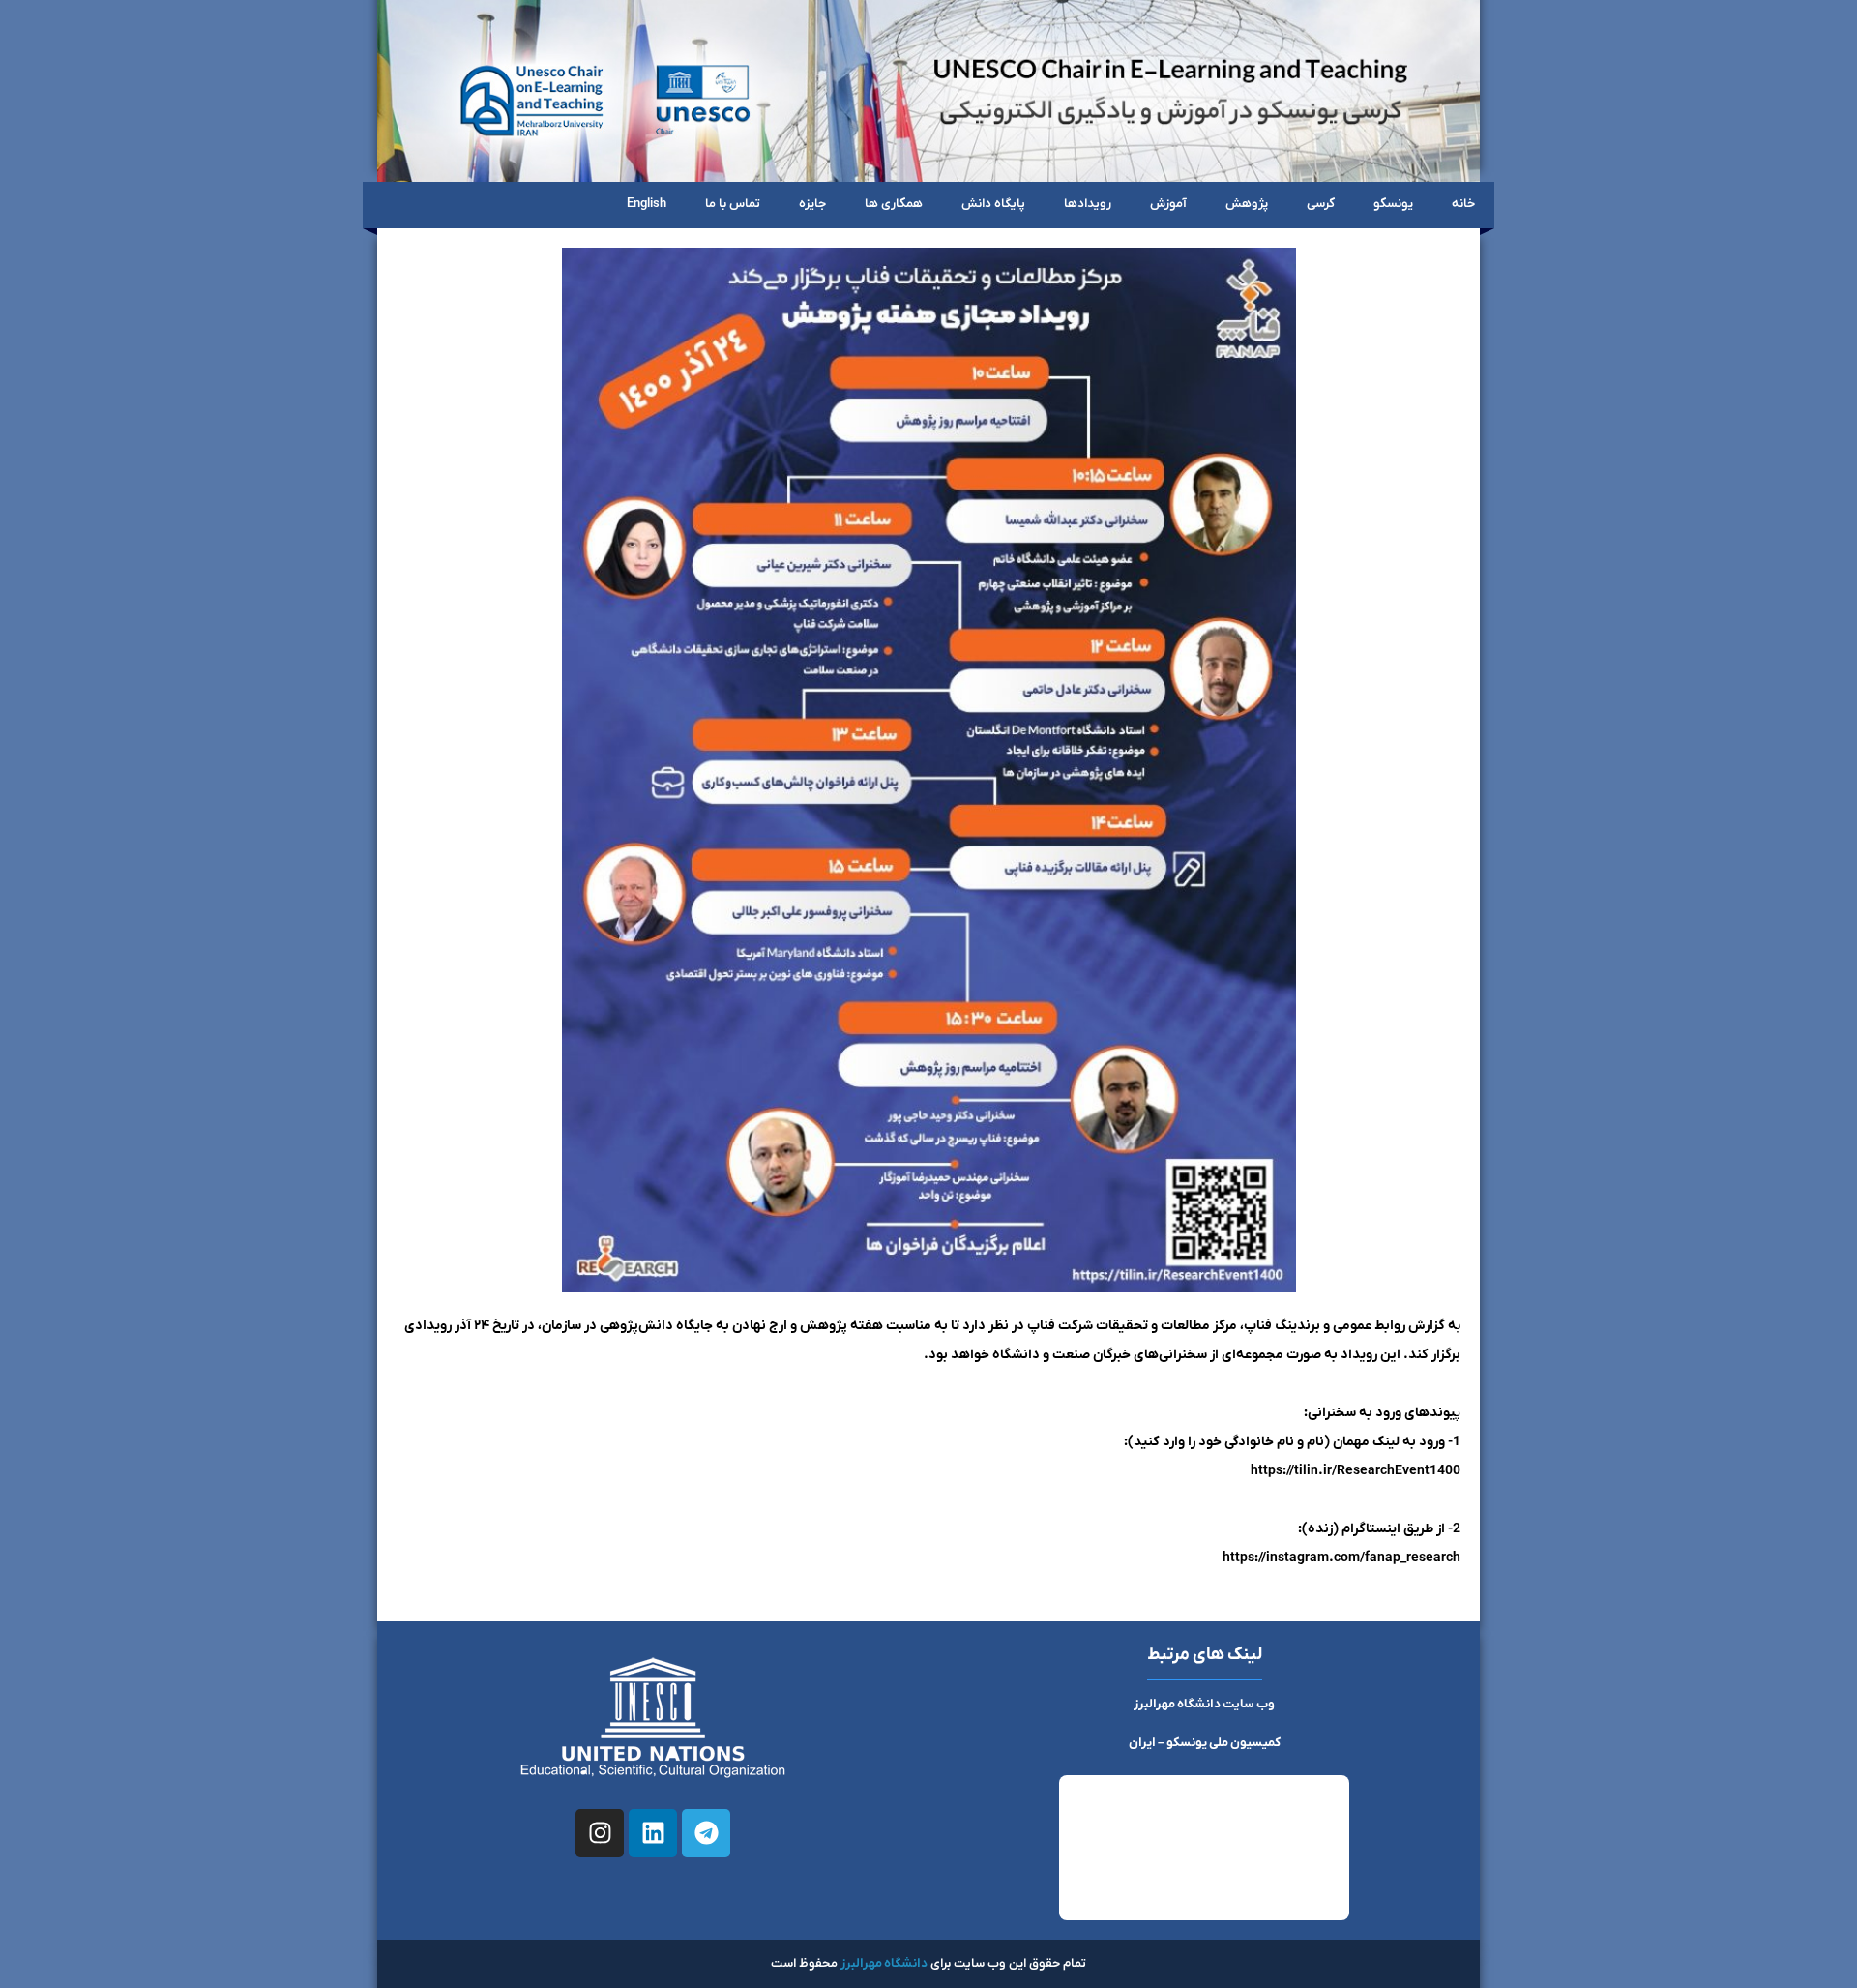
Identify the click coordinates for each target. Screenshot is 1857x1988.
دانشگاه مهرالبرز (884, 1963)
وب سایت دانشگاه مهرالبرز (1204, 1704)
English (647, 204)
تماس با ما (733, 204)
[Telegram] (706, 1833)
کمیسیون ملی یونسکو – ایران (1205, 1743)
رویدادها (1088, 204)
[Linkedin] (653, 1833)
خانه (1463, 204)
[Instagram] (600, 1833)
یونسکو (1393, 204)
